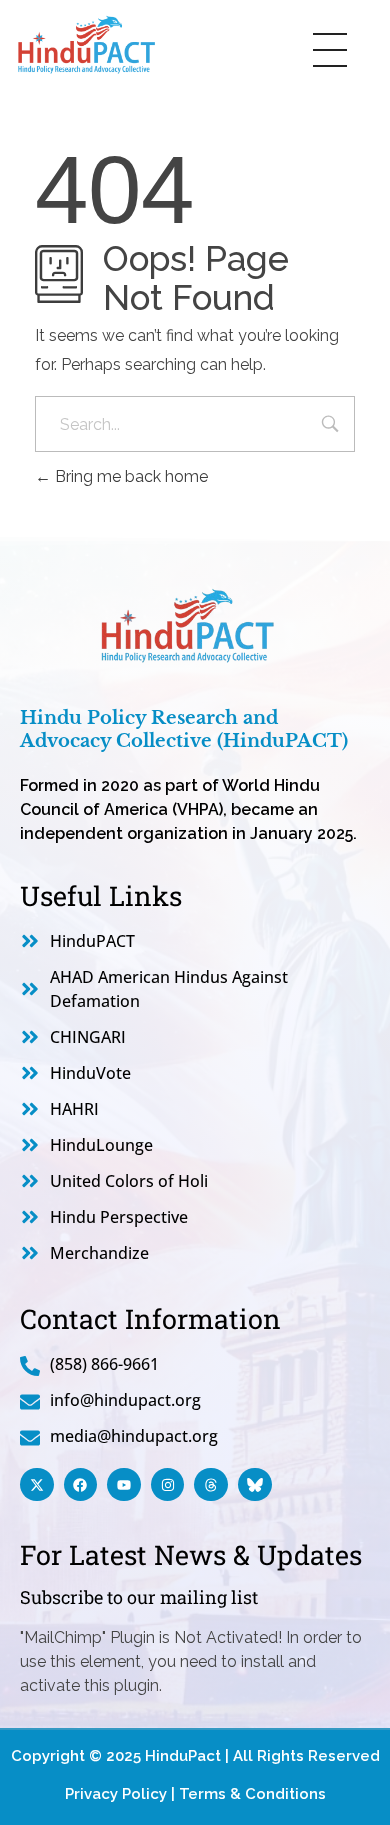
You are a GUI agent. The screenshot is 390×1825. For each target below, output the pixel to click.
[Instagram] (168, 1485)
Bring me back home (129, 476)
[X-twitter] (37, 1485)
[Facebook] (81, 1485)
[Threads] (211, 1485)
